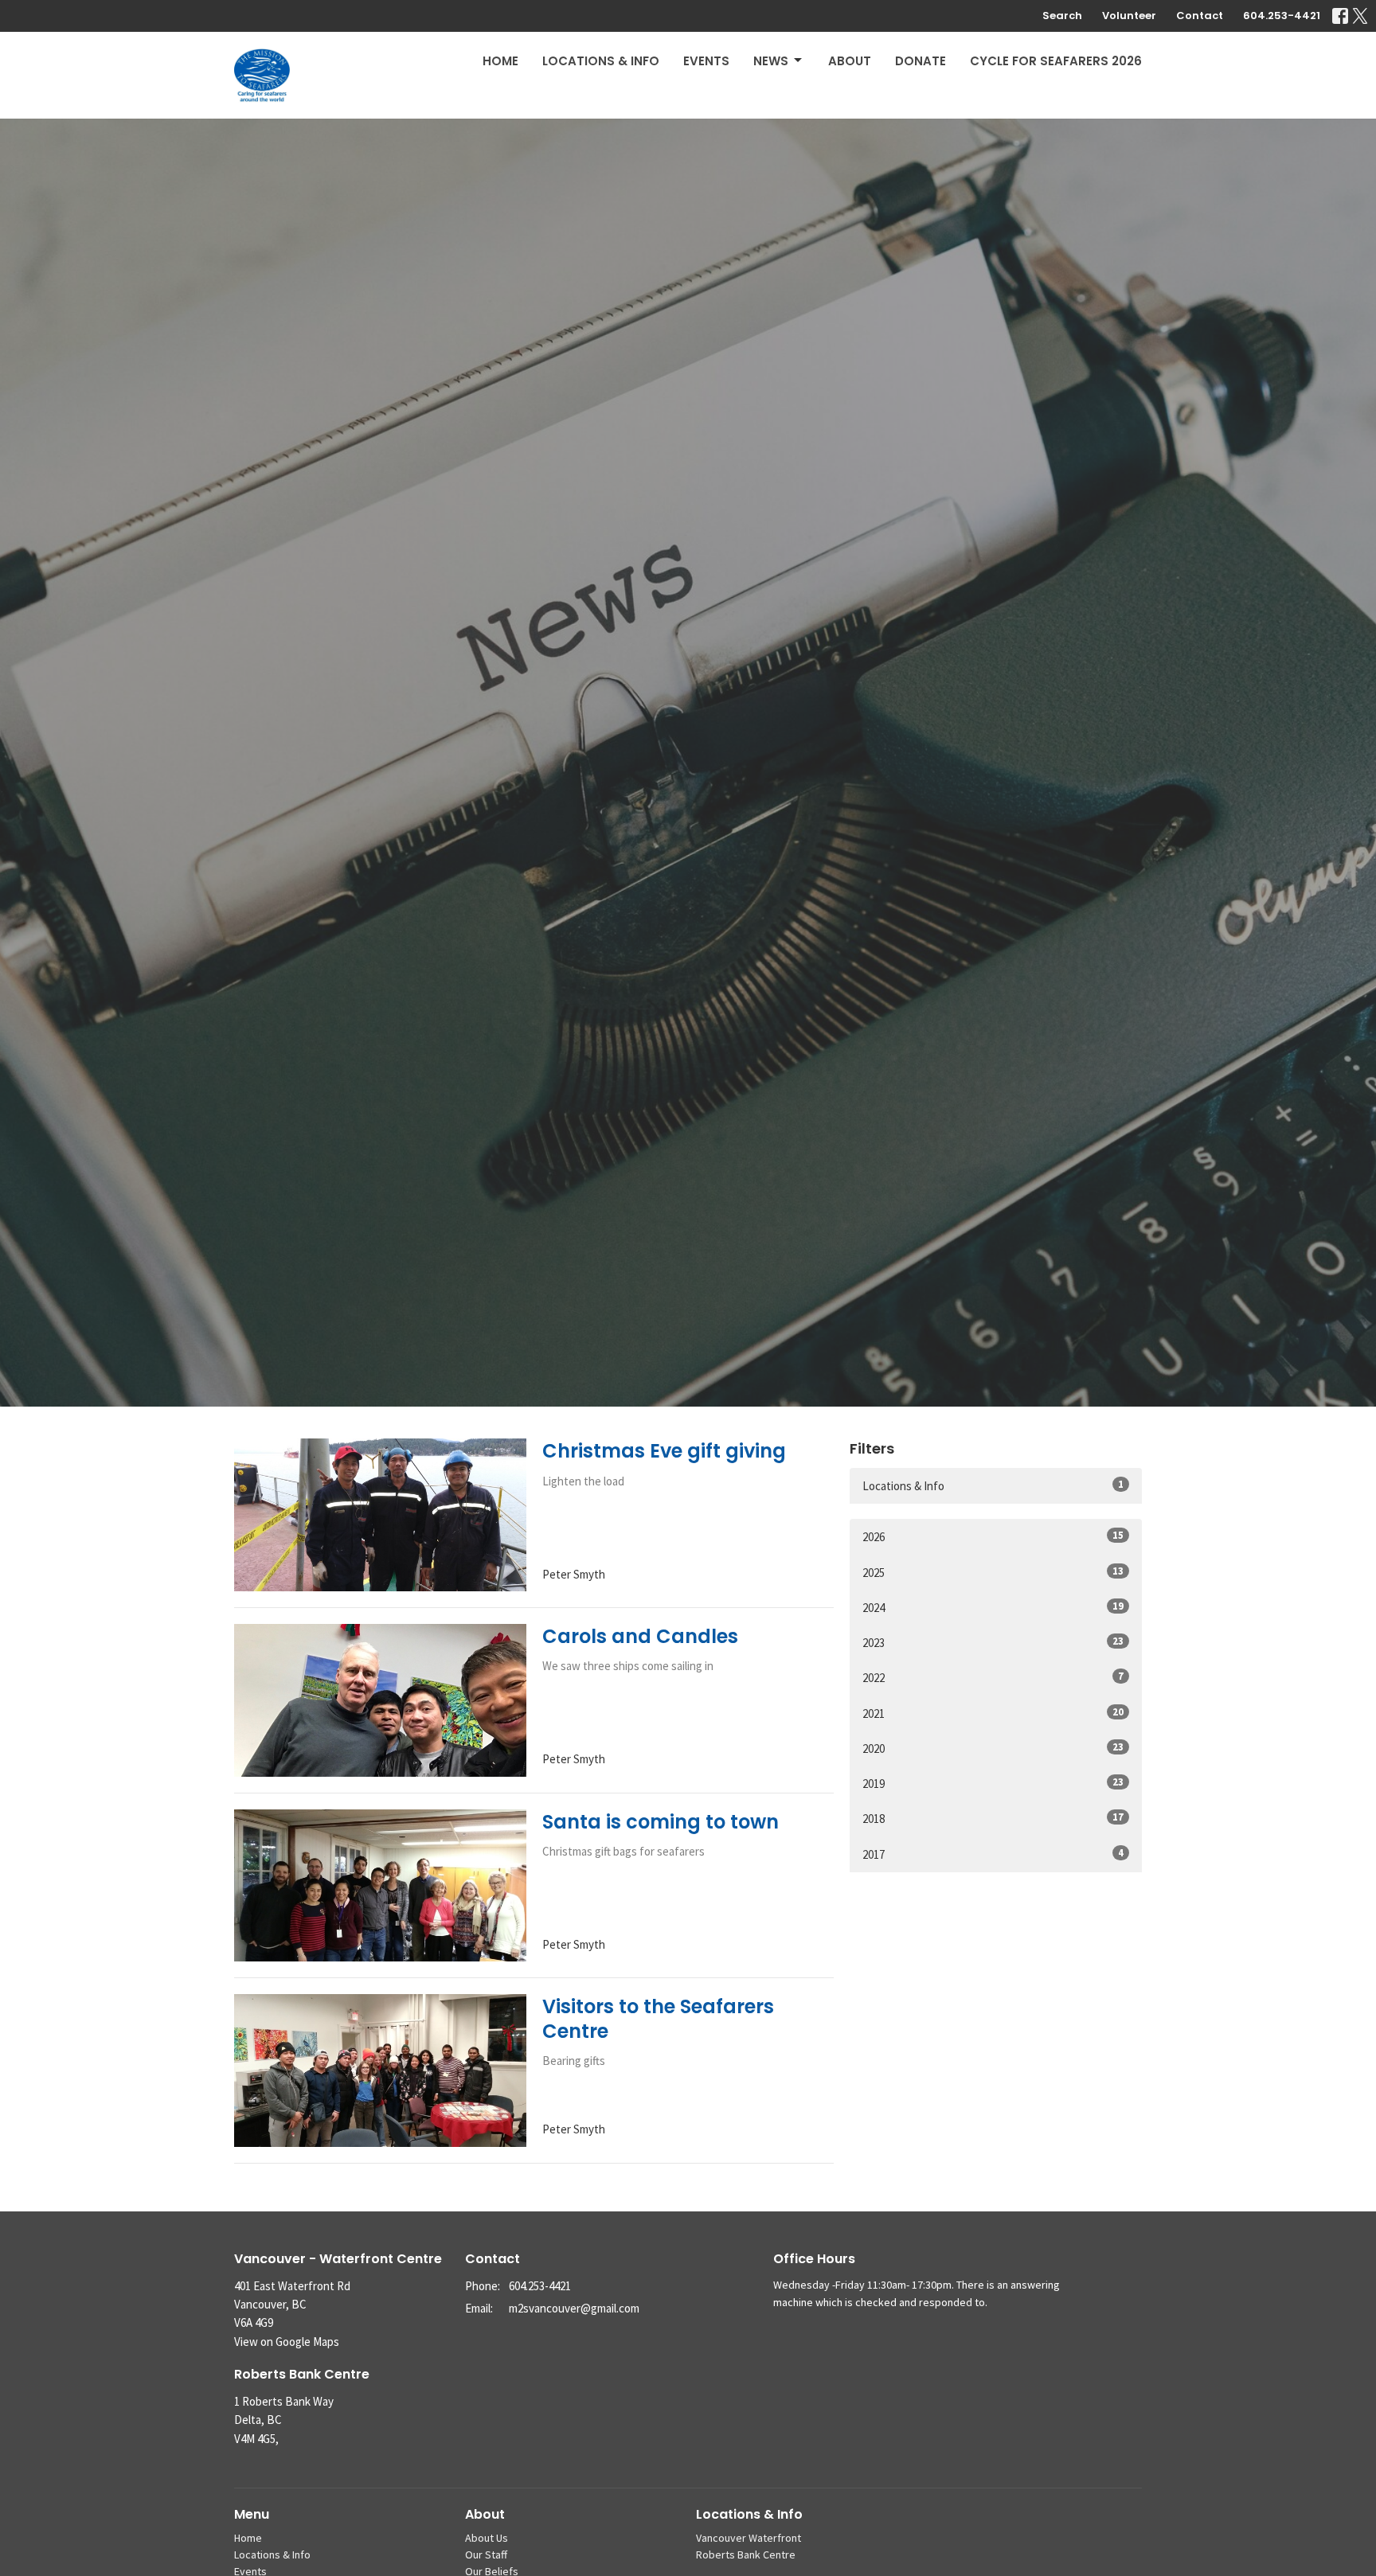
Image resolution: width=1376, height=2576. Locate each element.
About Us (487, 2538)
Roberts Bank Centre (746, 2555)
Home (500, 61)
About (850, 61)
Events (706, 61)
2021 (993, 1713)
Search (1062, 16)
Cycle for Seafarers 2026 (1056, 61)
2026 (993, 1536)
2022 (993, 1677)
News (771, 61)
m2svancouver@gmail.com (574, 2308)
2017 (993, 1854)
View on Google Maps (287, 2342)
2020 (993, 1748)
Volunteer (1129, 16)
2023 (993, 1642)
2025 (993, 1572)
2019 (993, 1783)
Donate (921, 61)
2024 (993, 1607)
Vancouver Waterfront (749, 2538)
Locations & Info (601, 61)
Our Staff (486, 2555)
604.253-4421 (1282, 16)
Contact (1200, 16)
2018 (993, 1818)
